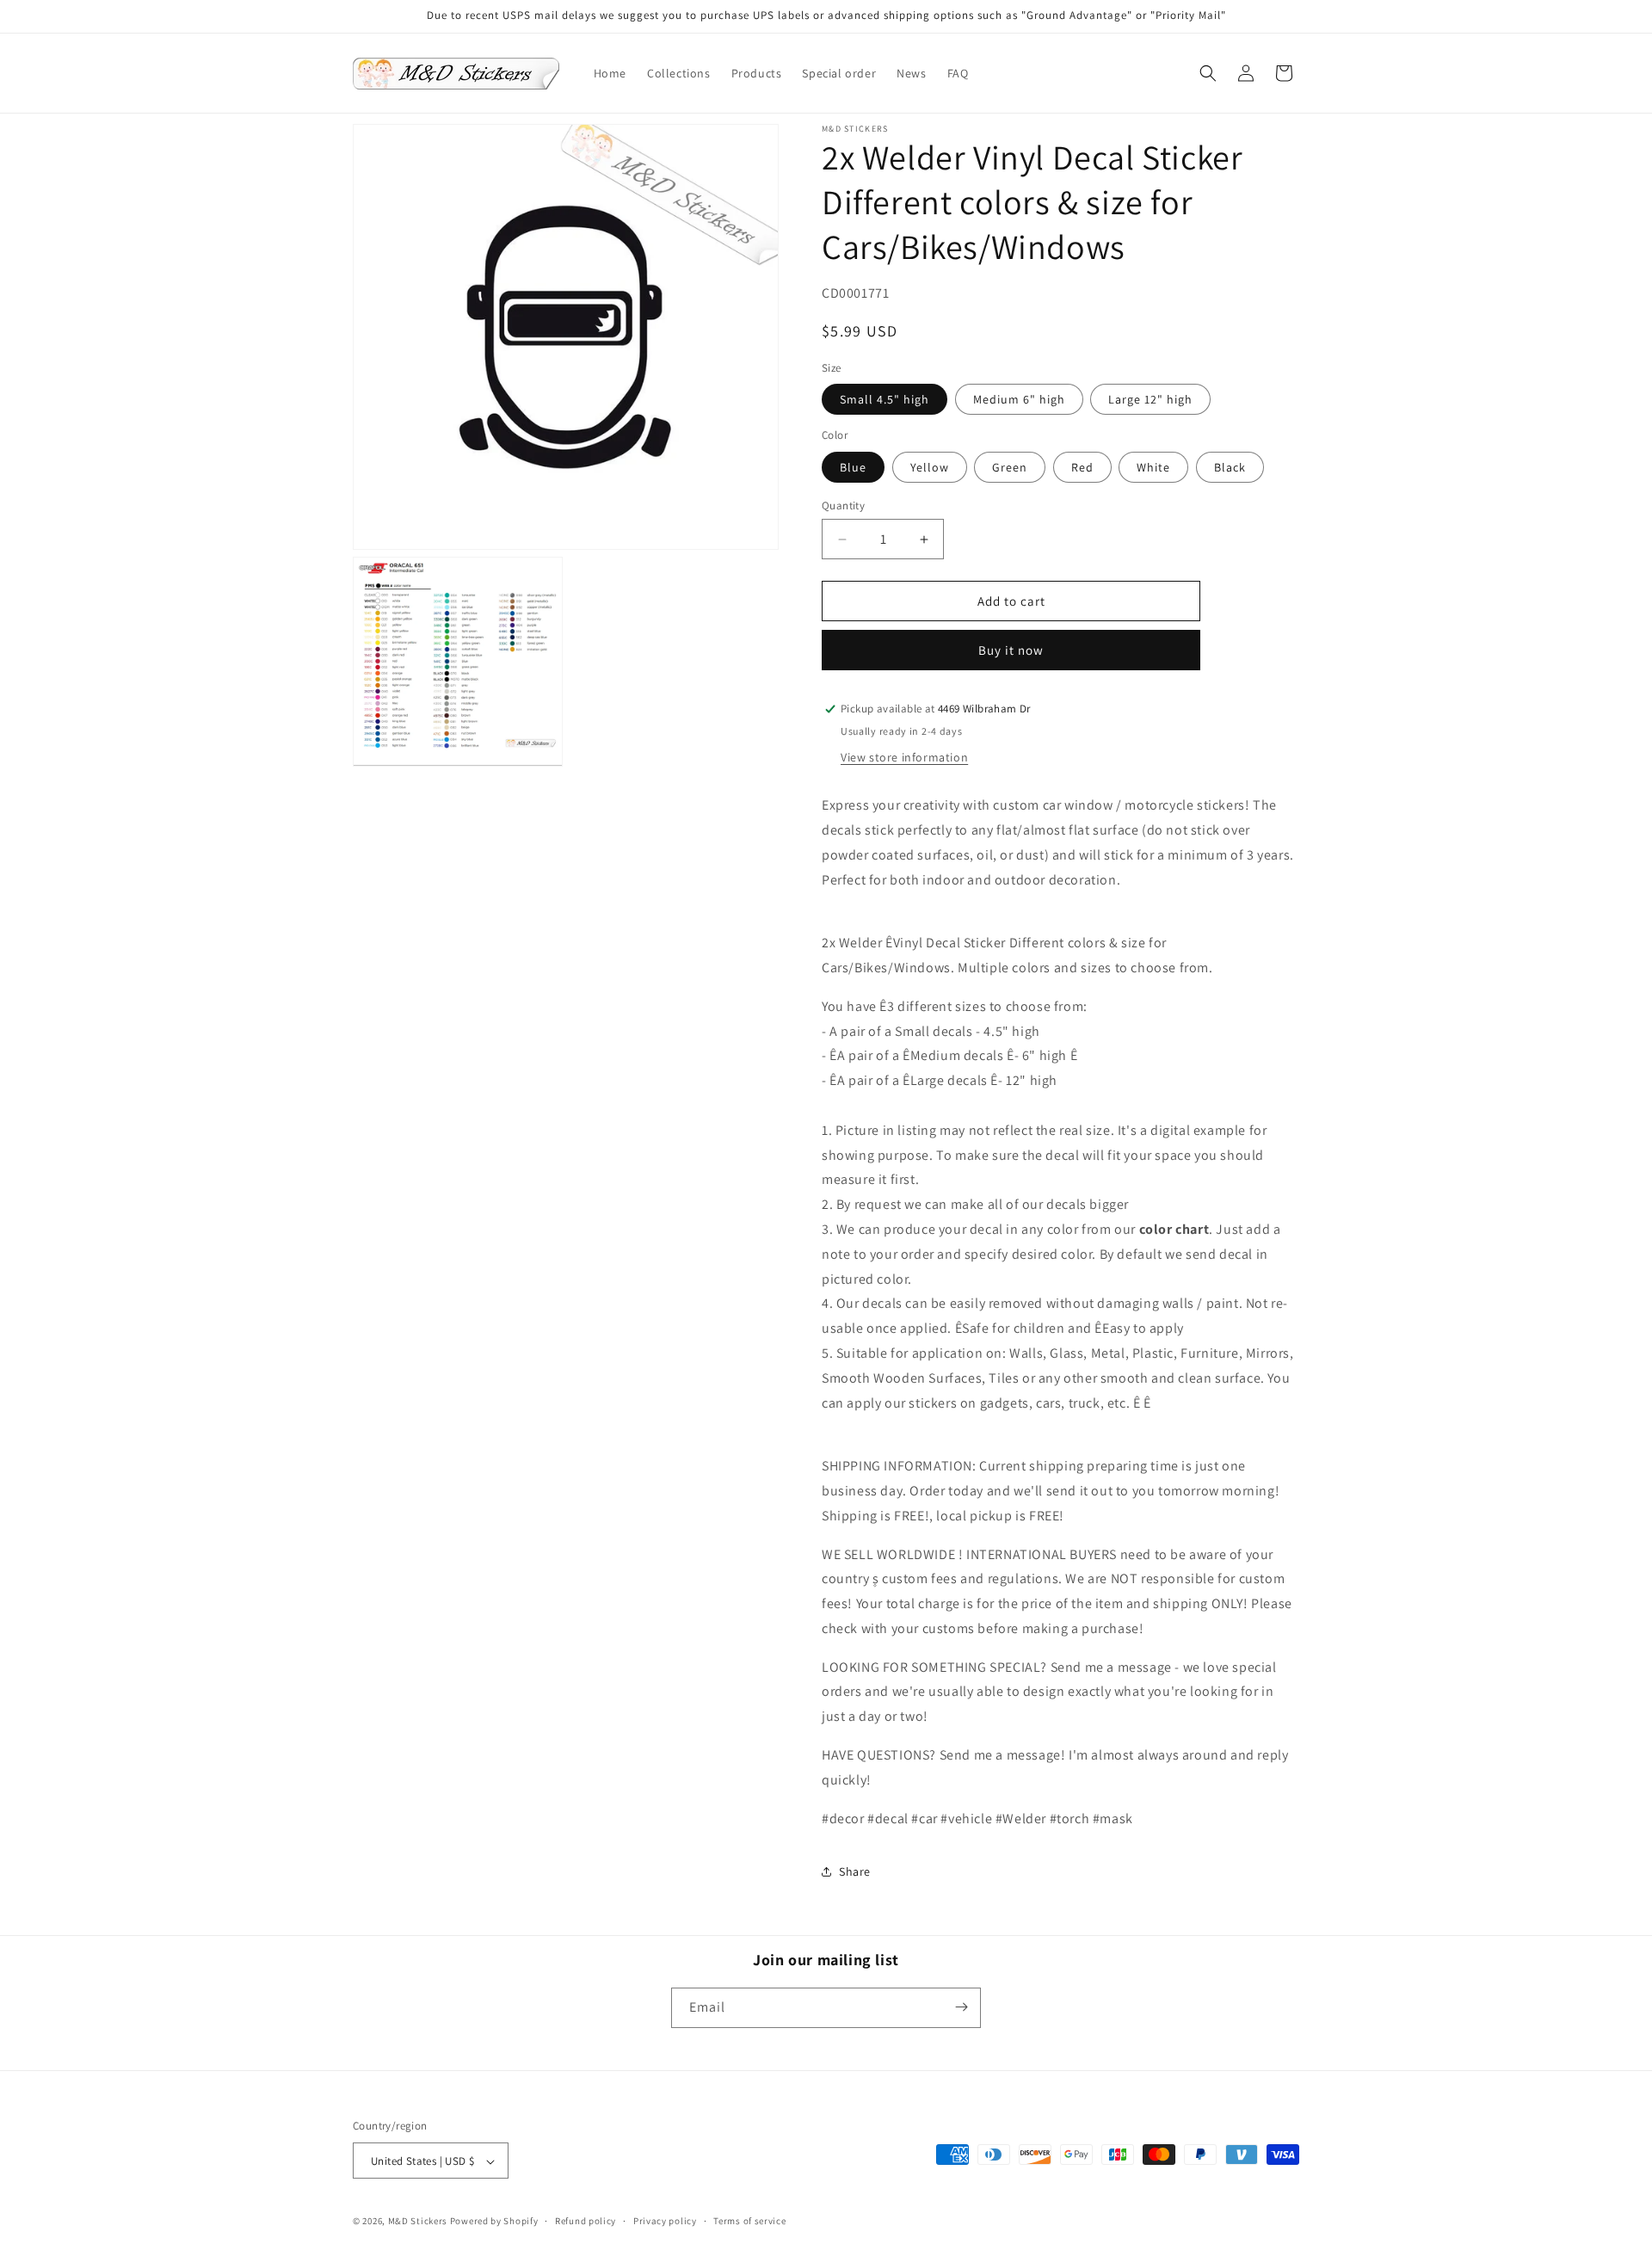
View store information (904, 757)
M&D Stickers (418, 2222)
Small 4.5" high (885, 399)
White (1153, 467)
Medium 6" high (1019, 399)
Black (1230, 467)
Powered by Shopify (494, 2222)
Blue (853, 467)
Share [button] (855, 1871)
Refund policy (586, 2221)
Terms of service (749, 2221)
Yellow (930, 467)
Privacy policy (665, 2221)
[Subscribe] (961, 2007)
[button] (1208, 73)
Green (1010, 467)
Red (1082, 467)
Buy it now (1011, 650)
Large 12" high (1150, 399)
